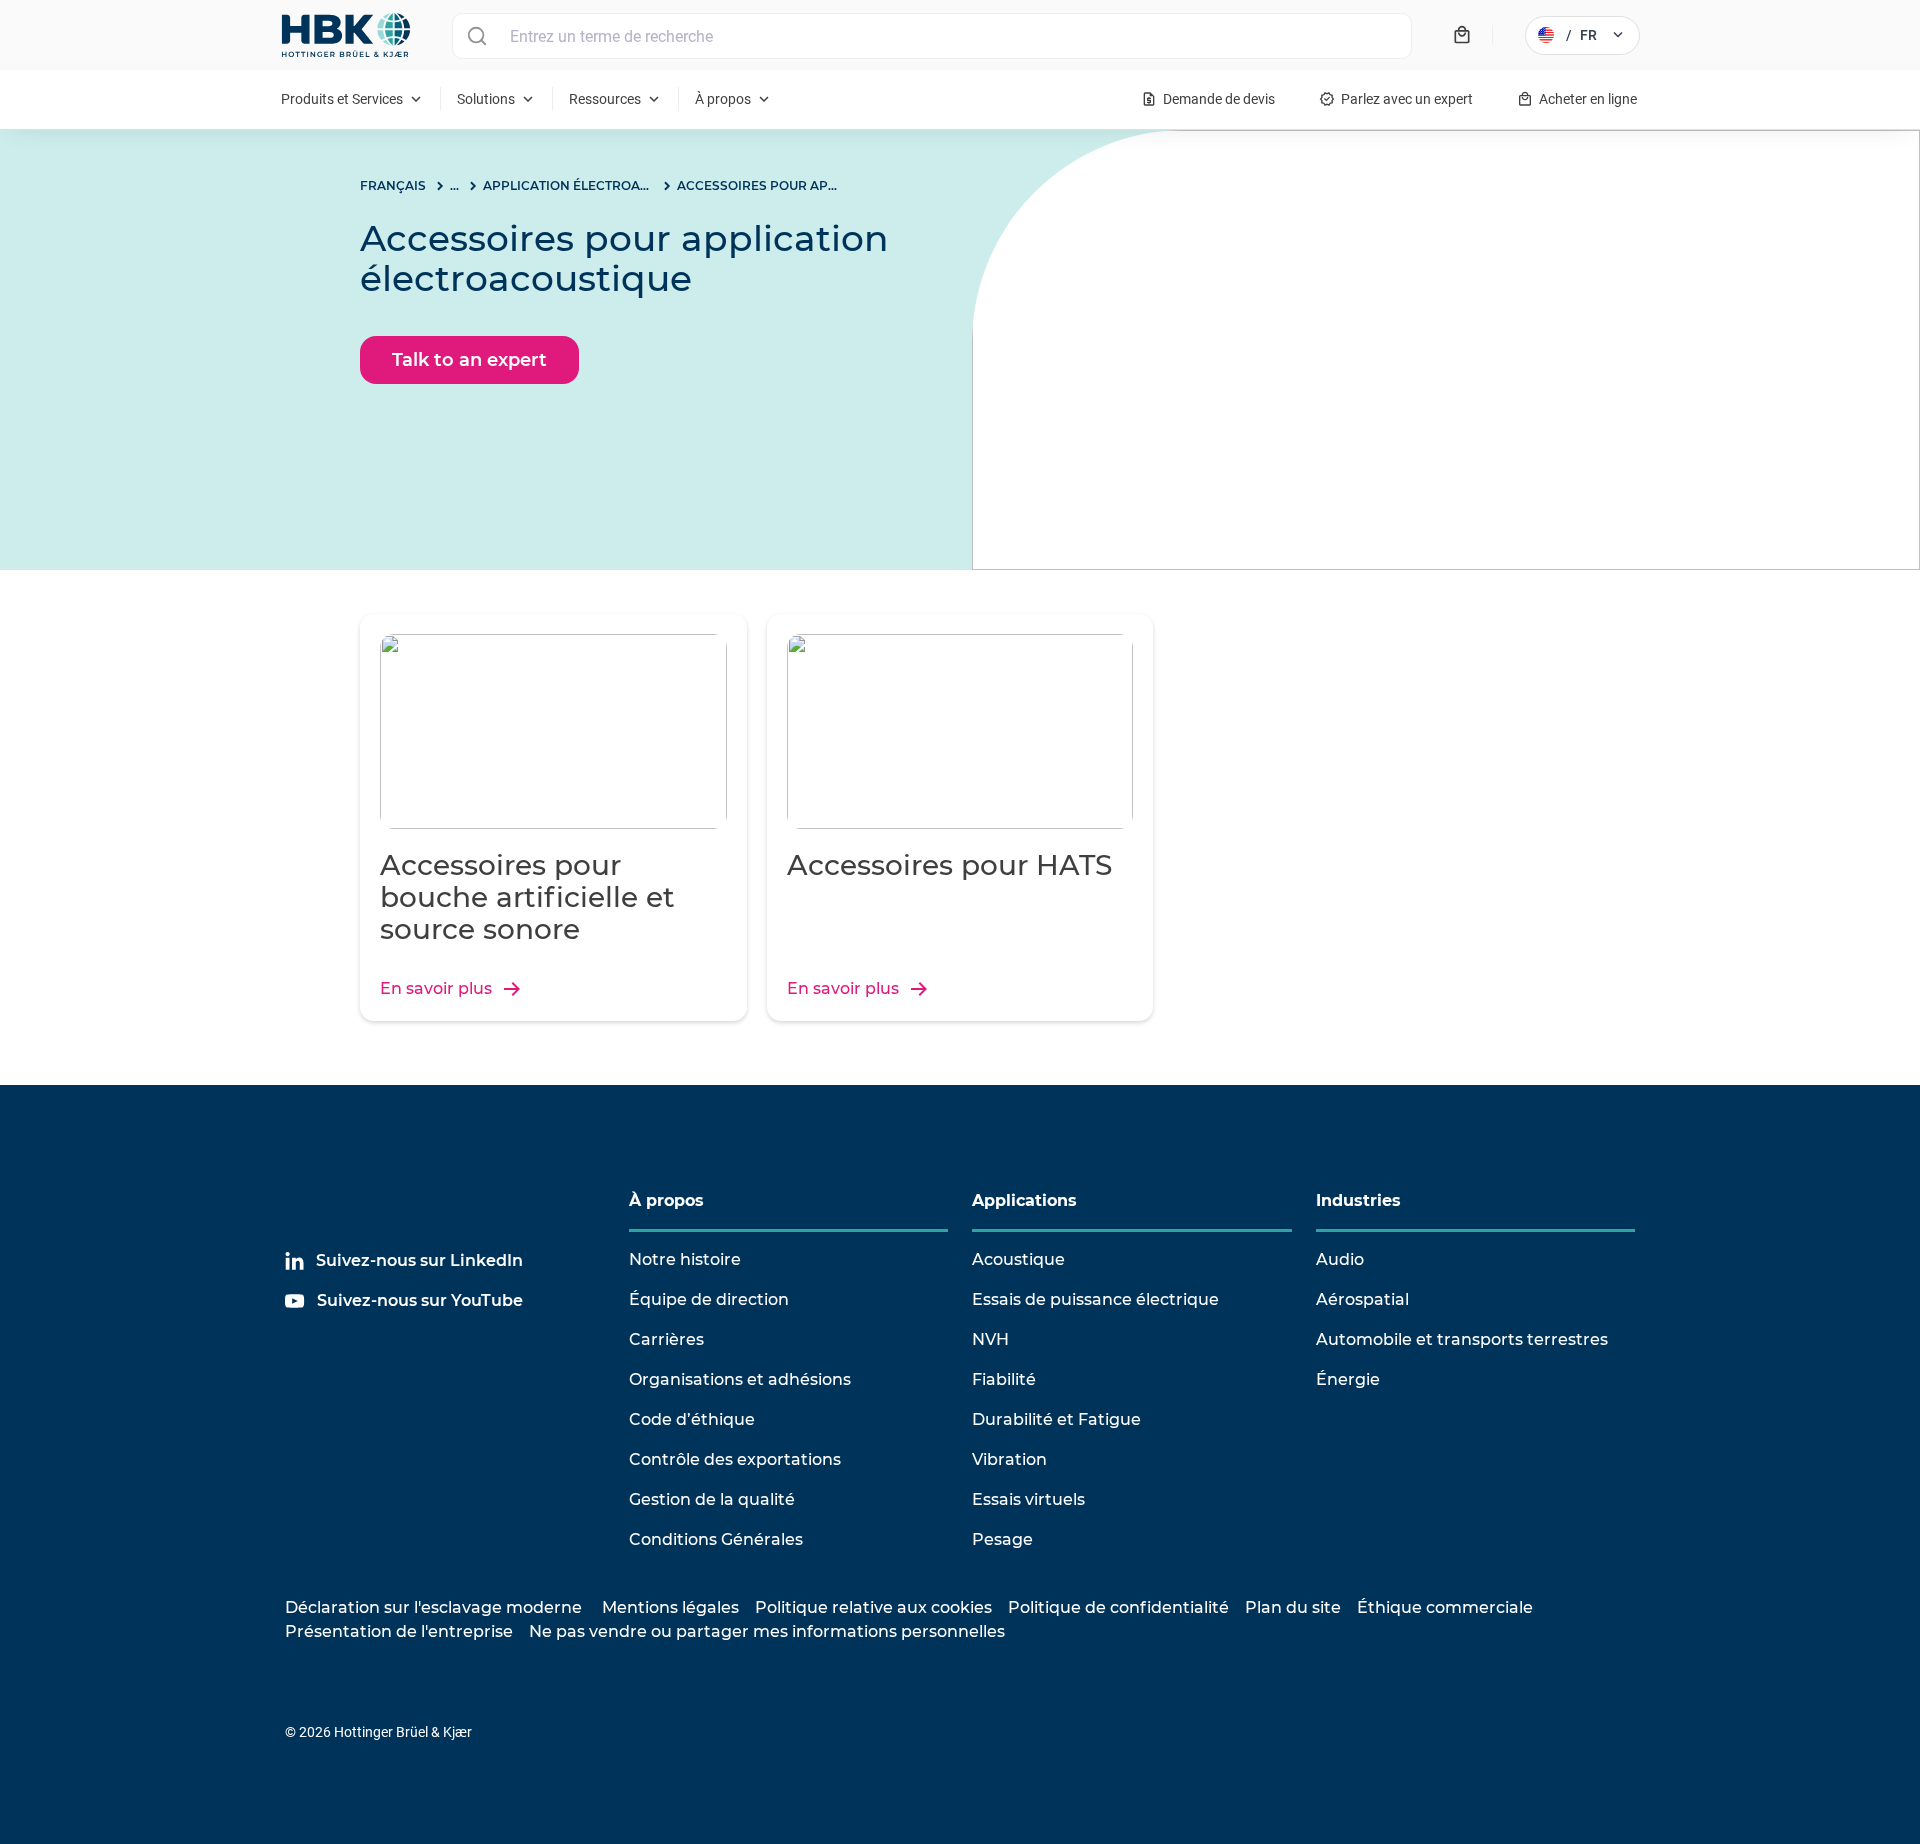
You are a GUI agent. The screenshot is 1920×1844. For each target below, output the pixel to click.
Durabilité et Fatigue (1056, 1419)
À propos (666, 1200)
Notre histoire (685, 1259)
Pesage (1002, 1539)
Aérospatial (1362, 1299)
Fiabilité (1004, 1379)
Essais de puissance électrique (1095, 1299)
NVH (990, 1339)
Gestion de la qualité (712, 1499)
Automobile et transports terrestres (1462, 1339)
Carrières (666, 1339)
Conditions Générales (716, 1539)
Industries (1358, 1200)
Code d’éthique (692, 1419)
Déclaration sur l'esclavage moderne (433, 1607)
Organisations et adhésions (740, 1379)
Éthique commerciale (1445, 1607)
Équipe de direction (709, 1299)
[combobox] (932, 36)
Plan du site (1293, 1607)
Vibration (1009, 1459)
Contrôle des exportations (735, 1459)
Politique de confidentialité (1118, 1607)
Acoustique (1018, 1259)
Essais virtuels (1028, 1499)
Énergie (1348, 1379)
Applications (1024, 1200)
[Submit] (476, 36)
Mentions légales (670, 1607)
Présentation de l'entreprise (399, 1631)
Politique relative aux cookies (873, 1607)
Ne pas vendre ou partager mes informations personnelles (767, 1631)
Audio (1340, 1259)
